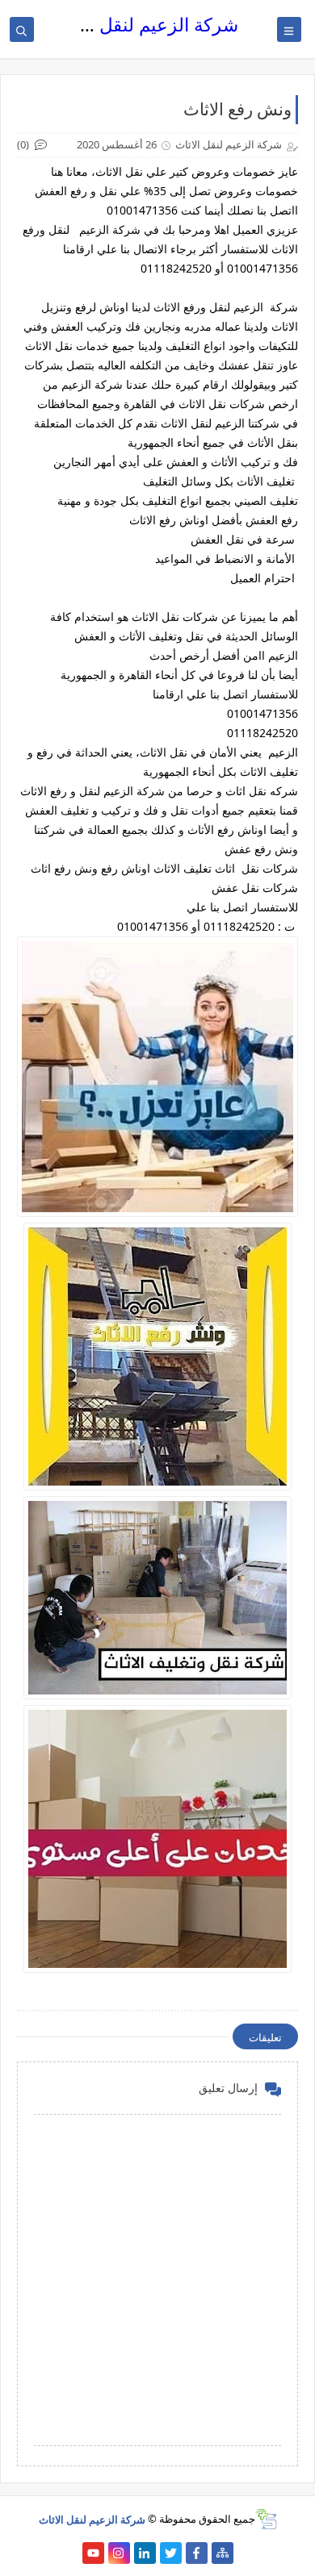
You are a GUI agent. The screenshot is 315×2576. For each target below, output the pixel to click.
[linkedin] (145, 2553)
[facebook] (197, 2553)
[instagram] (119, 2553)
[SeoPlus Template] (266, 2519)
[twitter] (171, 2553)
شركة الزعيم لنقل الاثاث (145, 25)
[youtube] (93, 2553)
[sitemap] (223, 2553)
